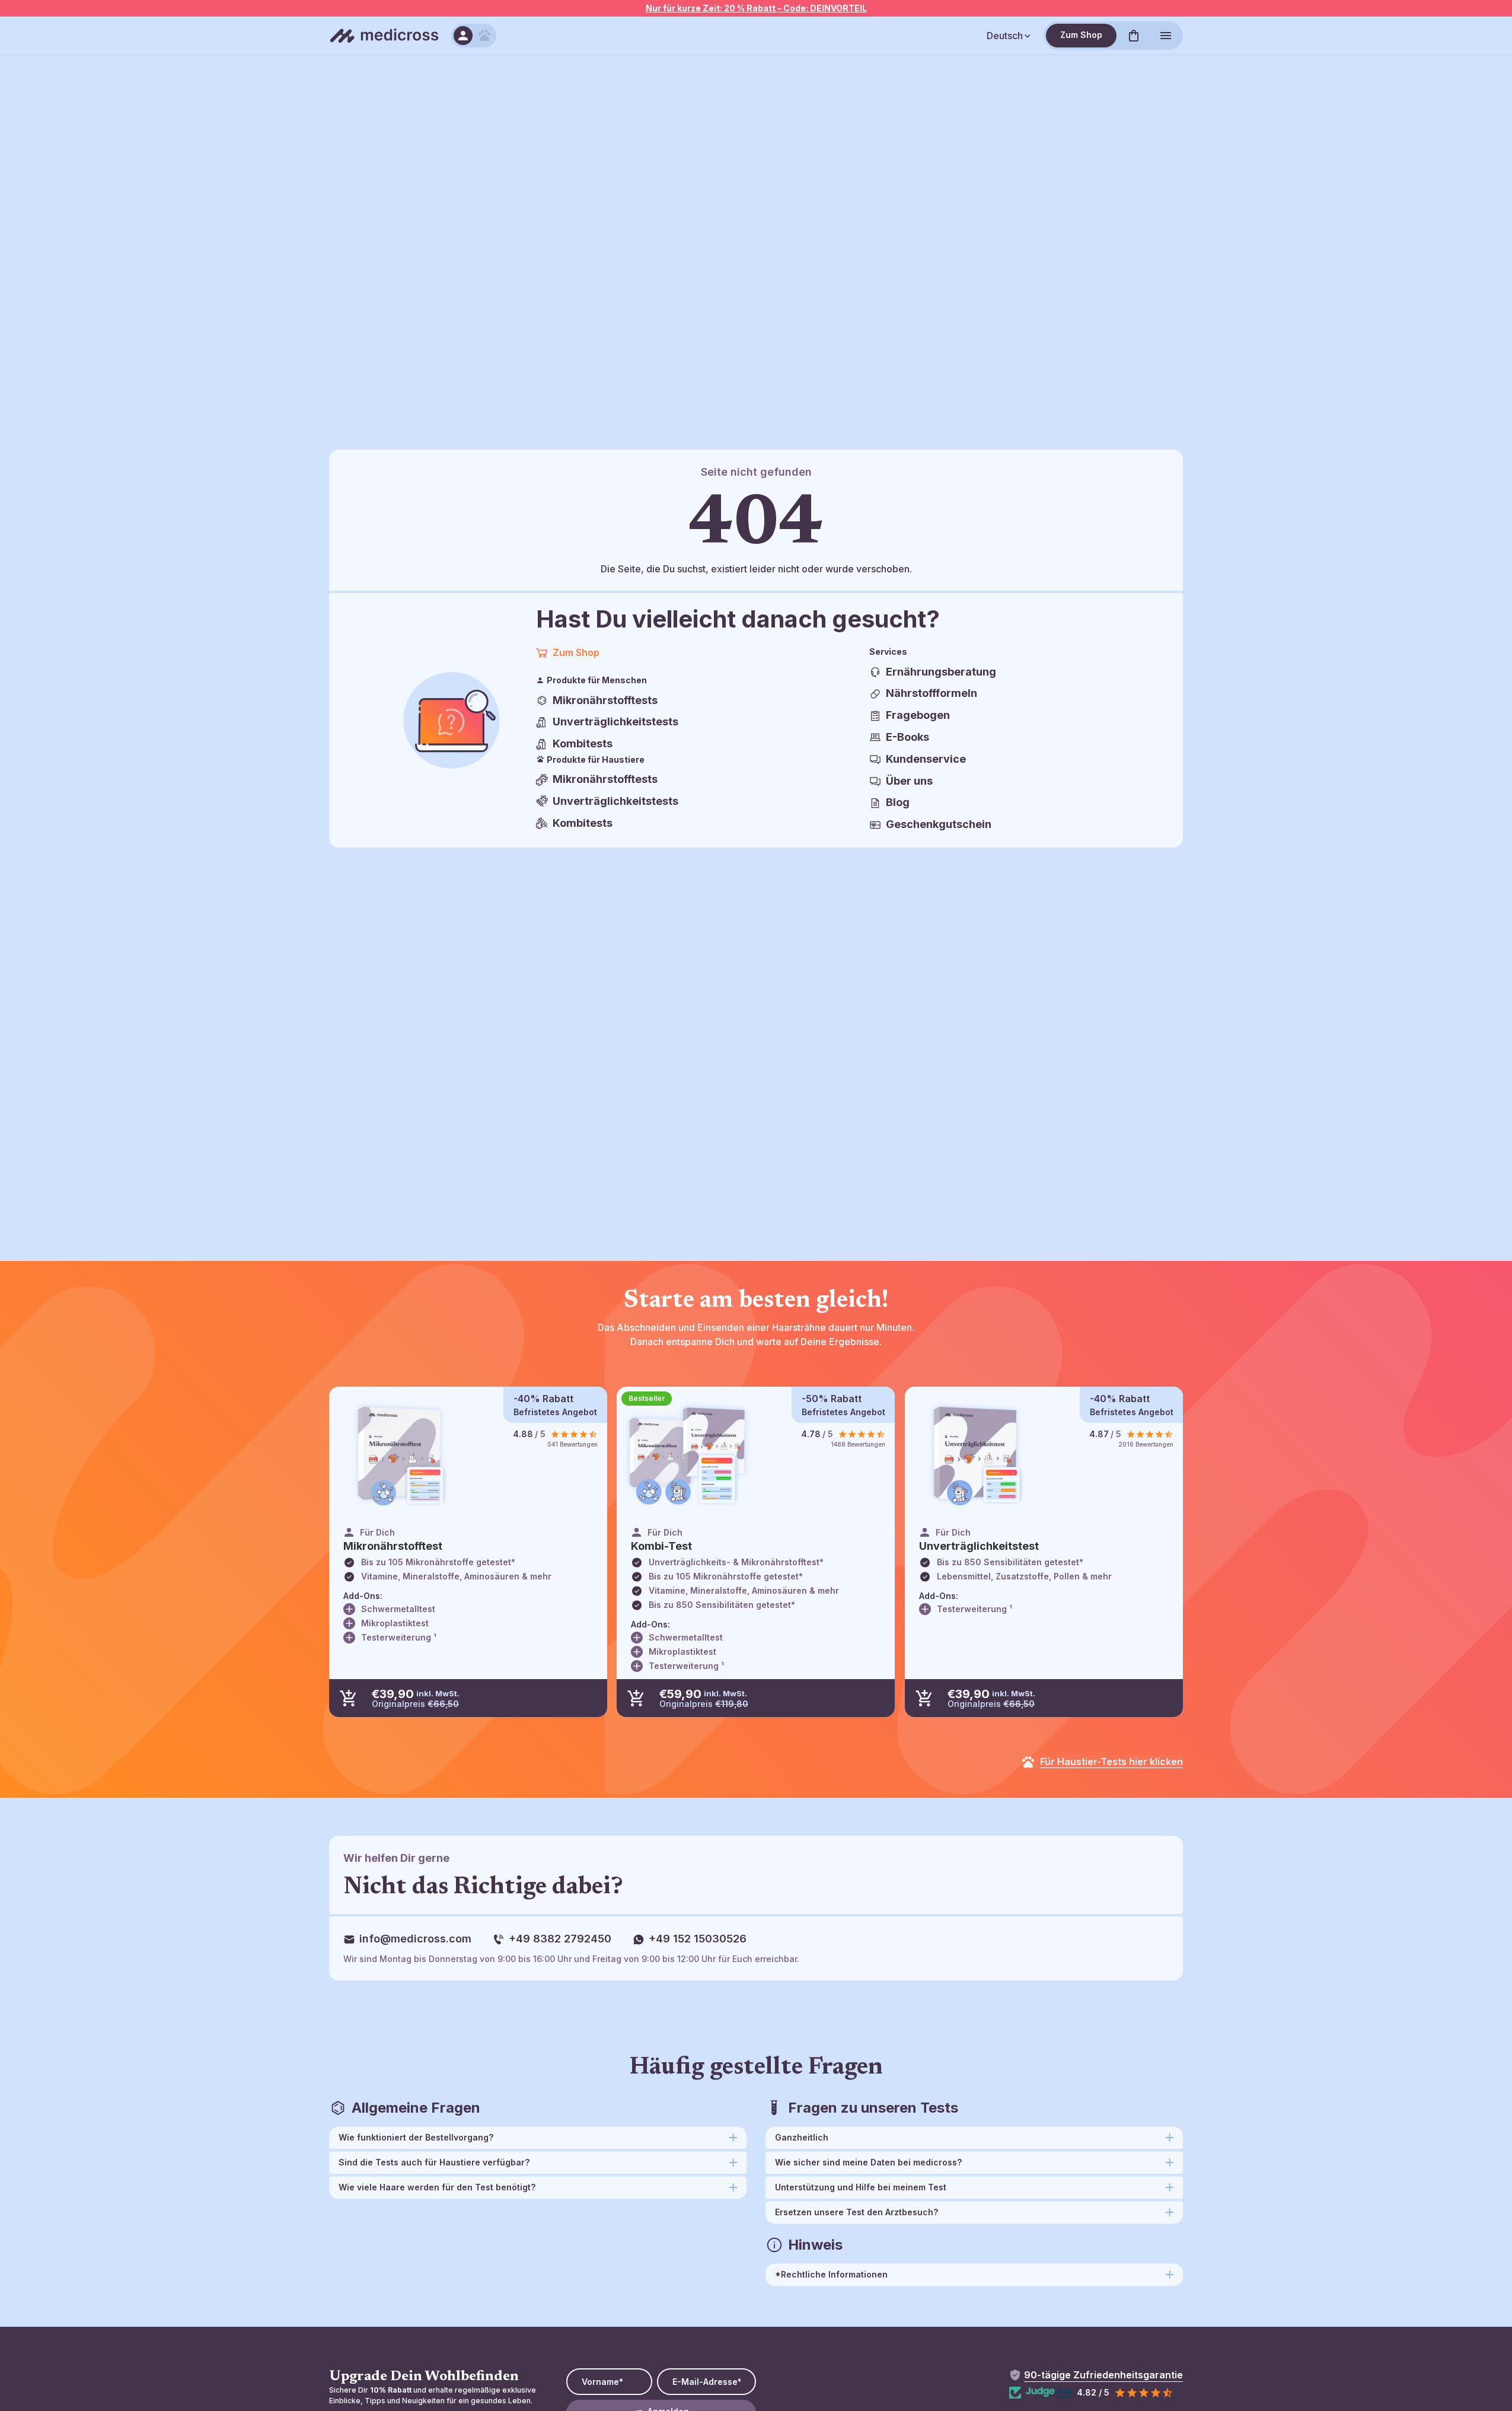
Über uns (909, 781)
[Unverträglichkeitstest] (976, 1455)
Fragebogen (918, 715)
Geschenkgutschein (939, 824)
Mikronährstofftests (605, 700)
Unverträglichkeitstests (615, 722)
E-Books (907, 737)
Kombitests (583, 743)
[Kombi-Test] (688, 1455)
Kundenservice (926, 759)
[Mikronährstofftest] (400, 1455)
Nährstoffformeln (932, 693)
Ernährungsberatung (941, 672)
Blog (898, 802)
